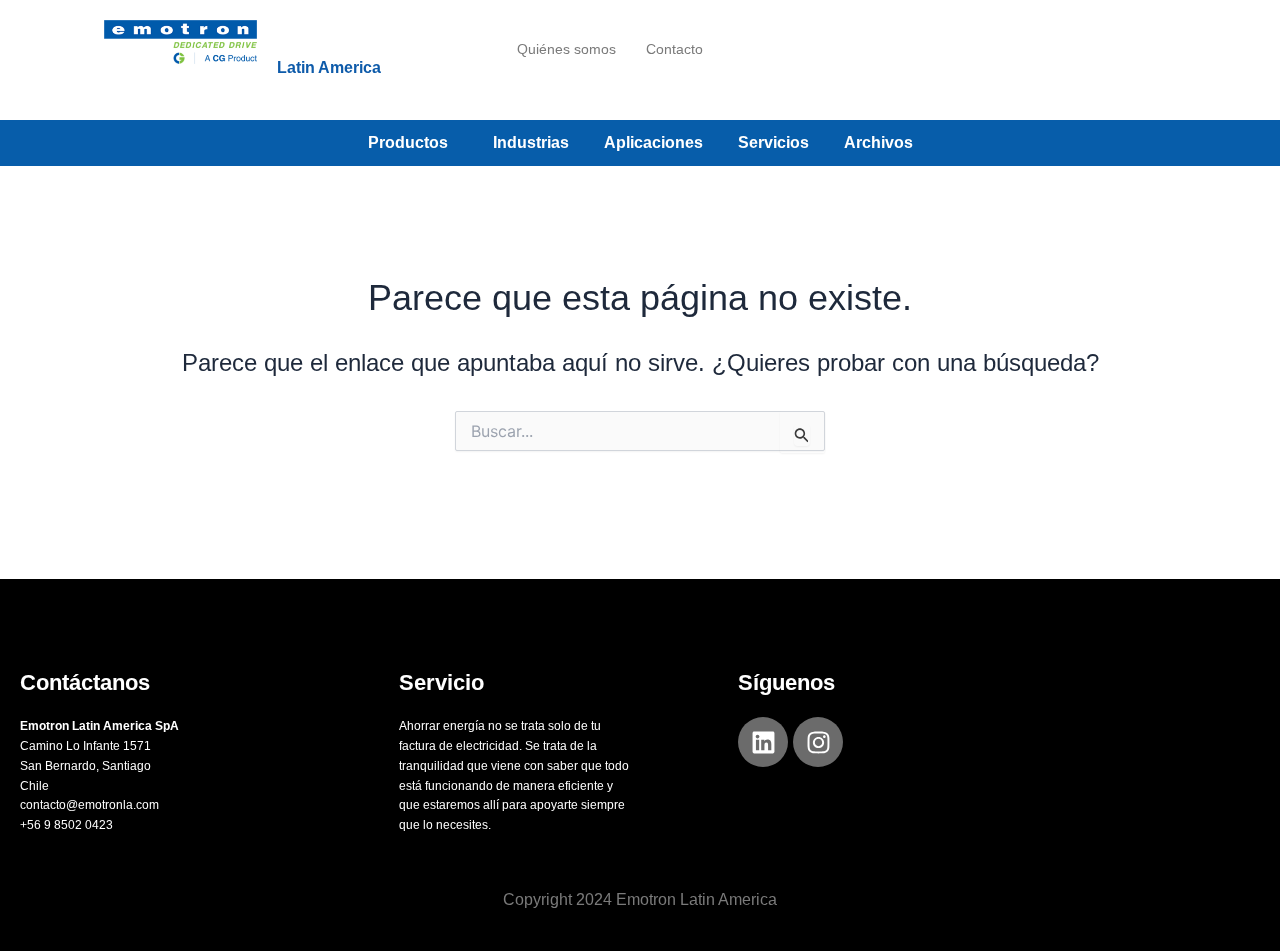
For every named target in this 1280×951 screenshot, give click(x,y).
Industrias (531, 142)
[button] (413, 143)
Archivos (878, 142)
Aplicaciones (653, 142)
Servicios (773, 142)
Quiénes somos (566, 49)
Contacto (674, 49)
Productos (408, 142)
